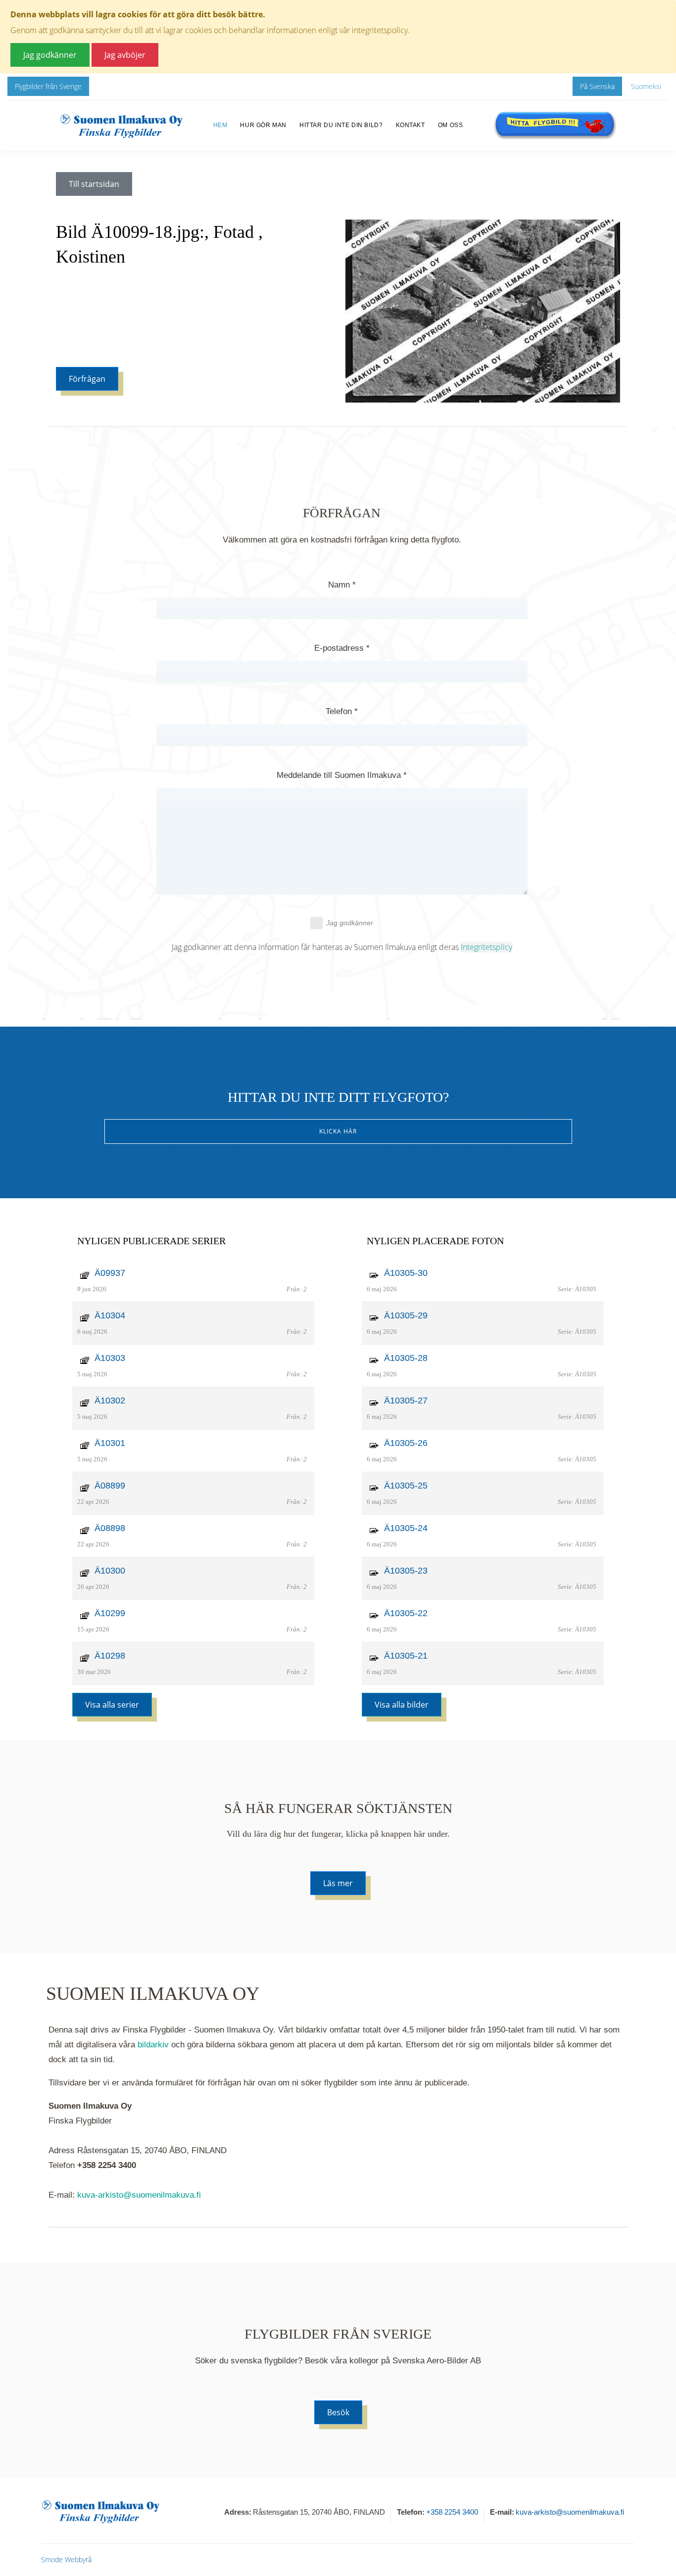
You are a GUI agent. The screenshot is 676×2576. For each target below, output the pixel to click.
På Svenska (597, 86)
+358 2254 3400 (452, 2512)
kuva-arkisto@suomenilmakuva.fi (139, 2195)
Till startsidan (94, 184)
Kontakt (410, 125)
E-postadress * (342, 648)
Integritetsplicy (486, 947)
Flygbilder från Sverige (48, 86)
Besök (338, 2412)
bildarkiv (153, 2045)
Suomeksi (646, 86)
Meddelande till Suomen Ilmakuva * (342, 775)
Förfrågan (87, 379)
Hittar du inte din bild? (341, 125)
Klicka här (338, 1131)
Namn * (342, 585)
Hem (220, 125)
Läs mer (338, 1883)
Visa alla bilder (402, 1705)
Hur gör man (263, 125)
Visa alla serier (112, 1705)
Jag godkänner (350, 923)
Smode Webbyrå (66, 2559)
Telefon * (342, 711)
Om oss (451, 125)
